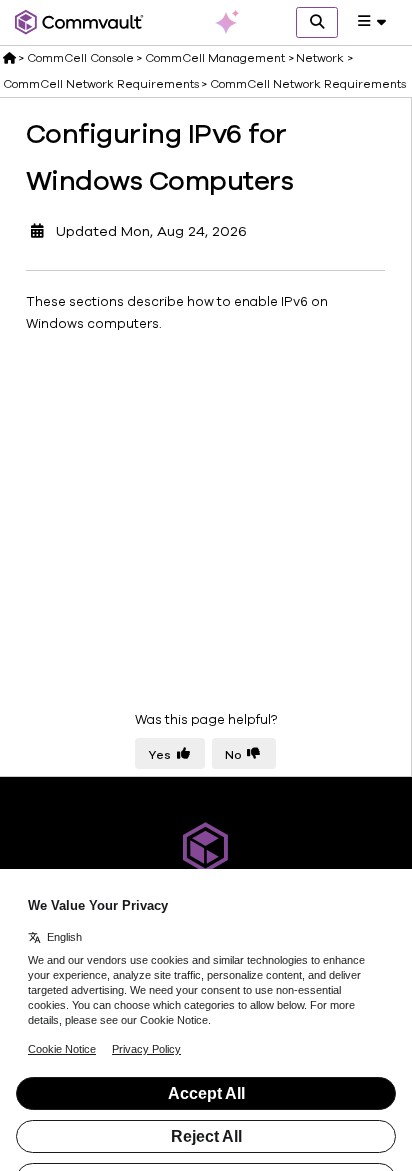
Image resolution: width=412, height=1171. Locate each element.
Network (320, 58)
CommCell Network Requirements (101, 84)
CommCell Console (80, 58)
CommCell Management (215, 58)
